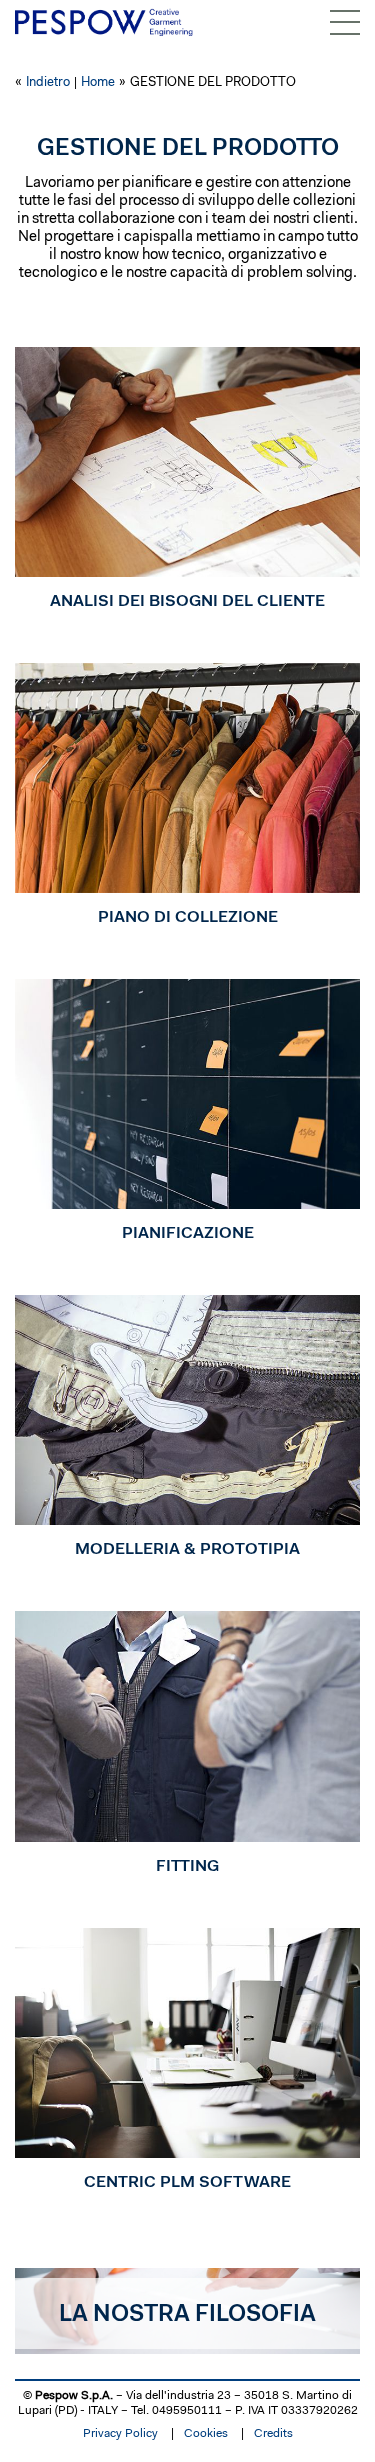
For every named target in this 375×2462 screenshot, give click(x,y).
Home (98, 82)
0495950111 (187, 2411)
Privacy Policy (120, 2434)
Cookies (206, 2434)
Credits (273, 2434)
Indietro (48, 82)
